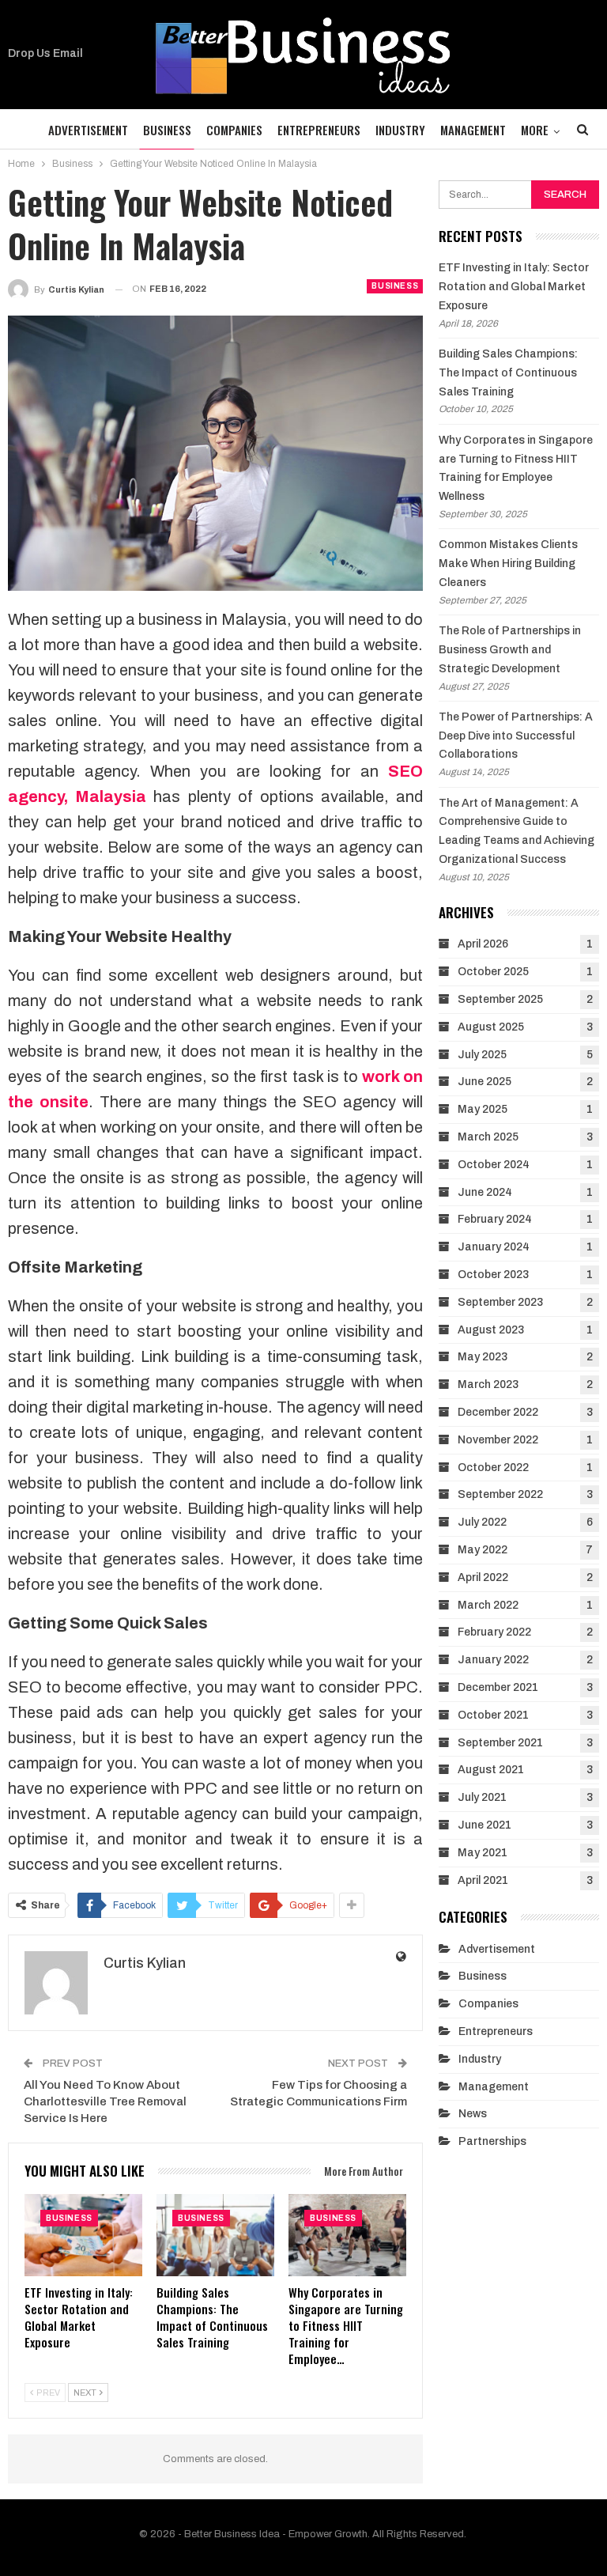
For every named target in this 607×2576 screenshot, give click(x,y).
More (535, 130)
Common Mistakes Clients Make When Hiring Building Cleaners (508, 564)
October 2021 (493, 1715)
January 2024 (494, 1247)
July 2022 (482, 1522)
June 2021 (484, 1825)
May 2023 (483, 1357)
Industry (400, 130)
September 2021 (500, 1743)
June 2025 (484, 1082)
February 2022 (494, 1632)
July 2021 (482, 1797)
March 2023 (488, 1384)
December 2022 (498, 1412)
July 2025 (482, 1055)
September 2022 (500, 1494)
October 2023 (493, 1275)
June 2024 (485, 1192)
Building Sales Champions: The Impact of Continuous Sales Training (508, 373)
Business (167, 130)
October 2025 (493, 972)
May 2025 (483, 1109)
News (473, 2114)
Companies (234, 130)
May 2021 (483, 1853)
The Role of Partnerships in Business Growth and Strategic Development (510, 650)
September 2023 (500, 1302)
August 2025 (491, 1027)
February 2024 (495, 1219)
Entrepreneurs (319, 130)
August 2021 (491, 1770)
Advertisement (88, 130)
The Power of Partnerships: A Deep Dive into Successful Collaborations (516, 736)
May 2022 (483, 1550)
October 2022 (493, 1468)
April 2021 (483, 1880)
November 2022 (498, 1440)
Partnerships (492, 2141)
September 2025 (500, 999)
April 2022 (483, 1577)
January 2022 (493, 1660)
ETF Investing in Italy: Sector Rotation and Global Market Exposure (514, 287)
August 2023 (491, 1330)
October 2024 (494, 1165)
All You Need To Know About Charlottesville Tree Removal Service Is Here (105, 2101)
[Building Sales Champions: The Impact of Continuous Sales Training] (215, 2235)
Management (473, 130)
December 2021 (498, 1687)
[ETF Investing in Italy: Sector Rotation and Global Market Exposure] (83, 2235)
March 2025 (488, 1137)
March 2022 (488, 1605)
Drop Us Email (45, 53)
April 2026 (483, 944)
